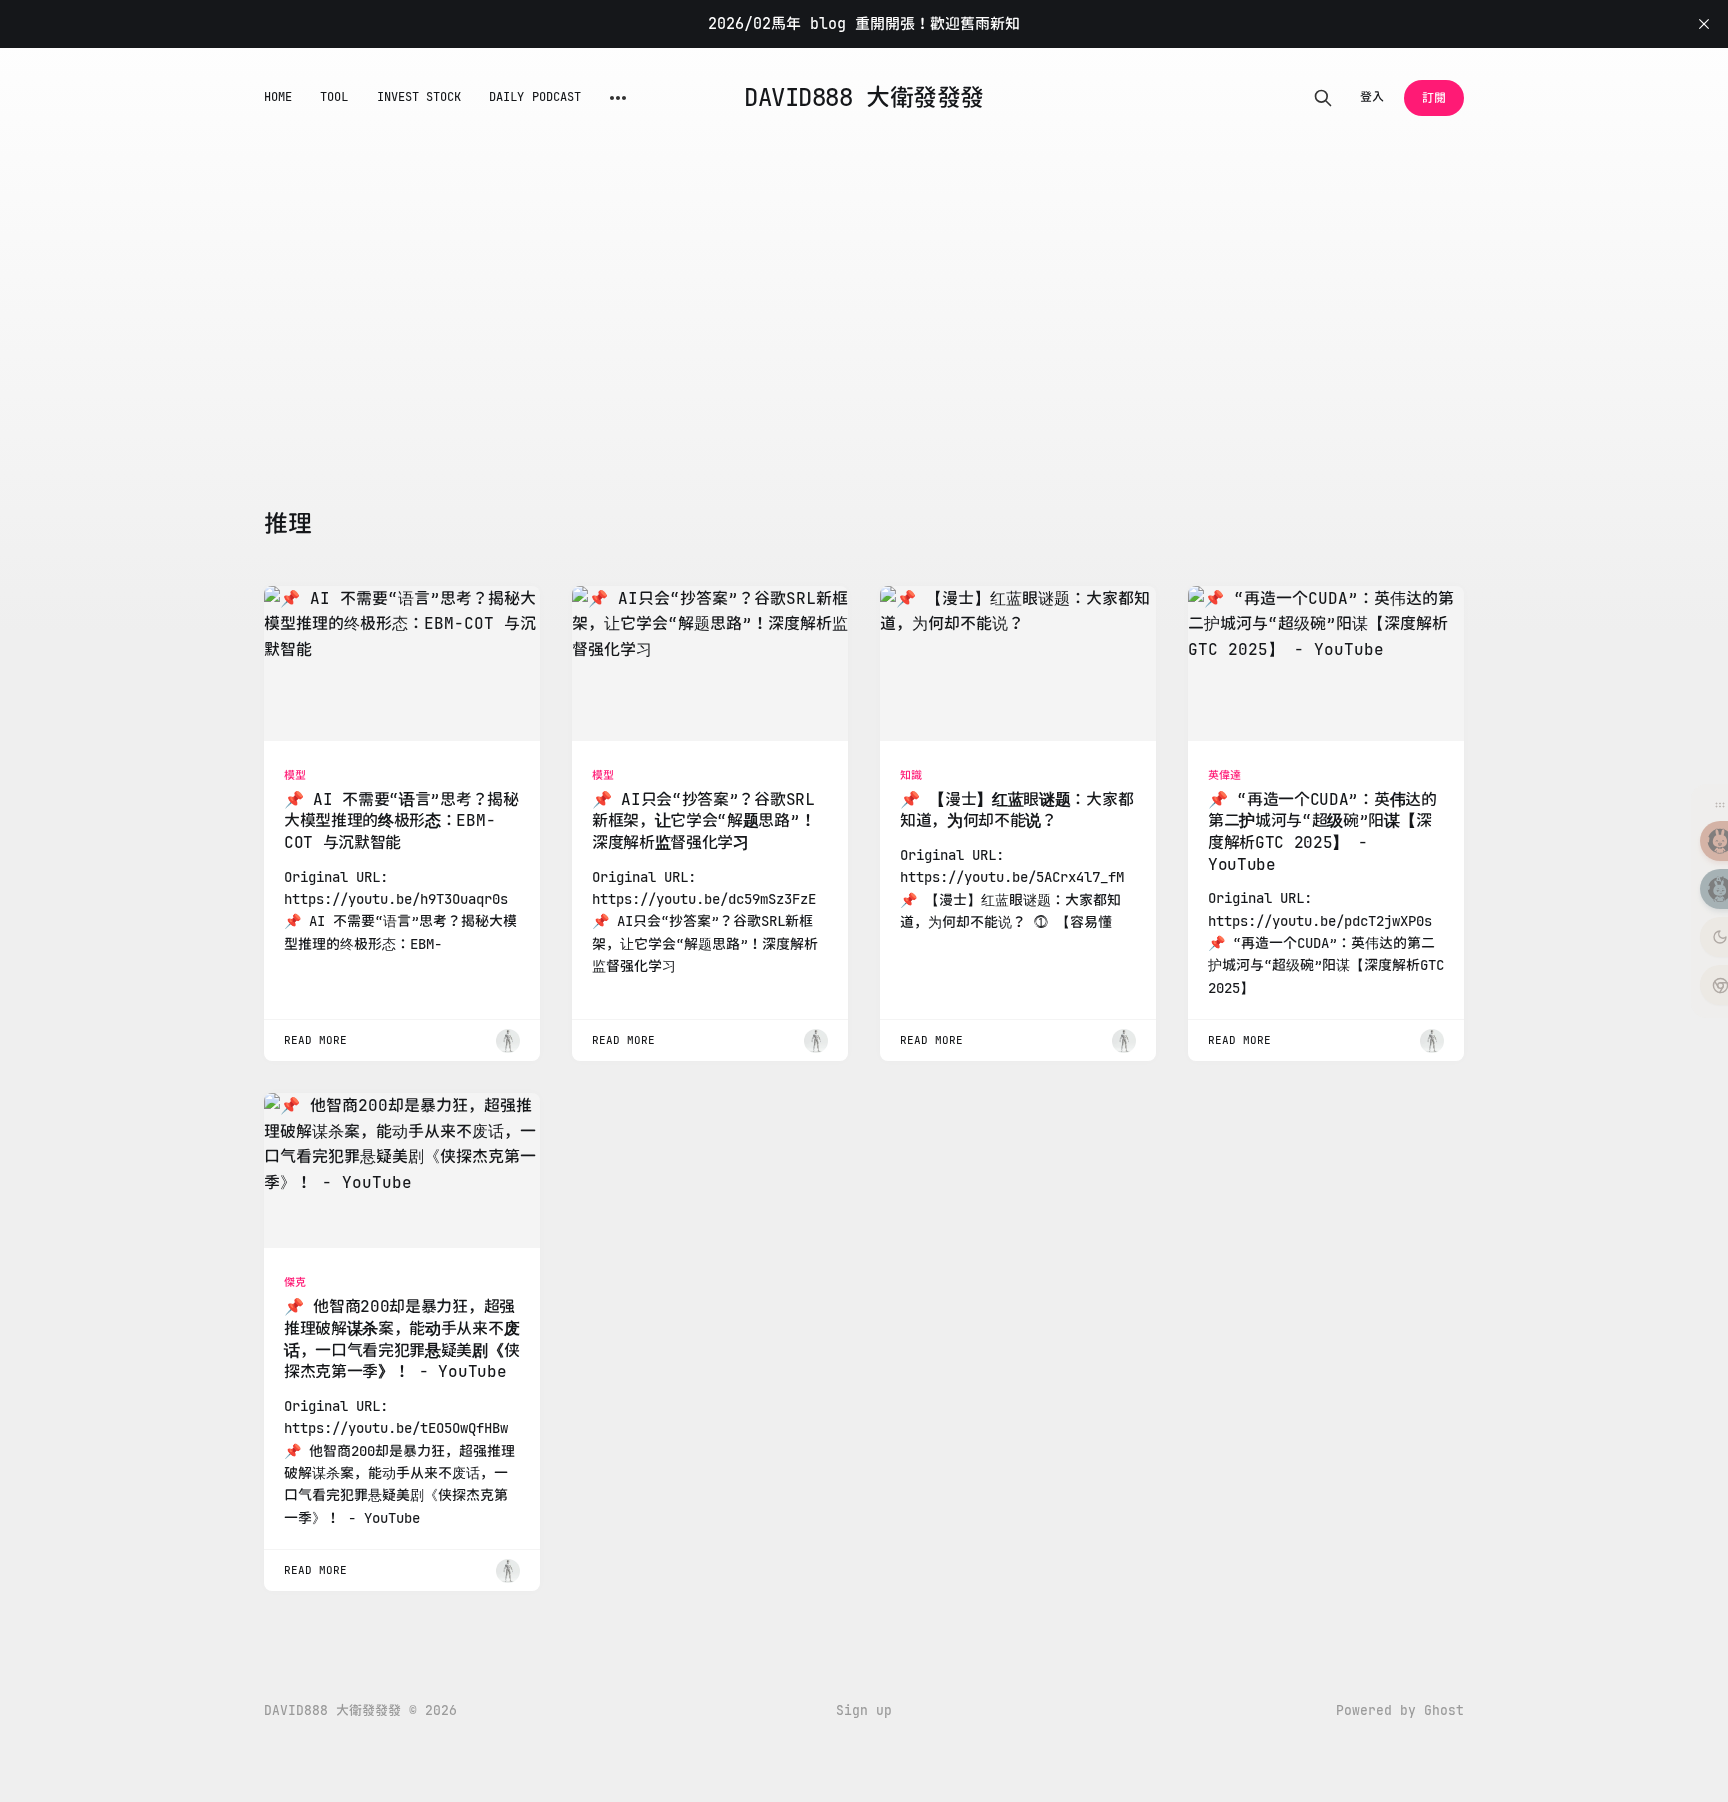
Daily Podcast (535, 97)
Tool (334, 97)
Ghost (1444, 1710)
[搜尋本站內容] (1323, 98)
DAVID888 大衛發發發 (863, 98)
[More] (618, 98)
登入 (1372, 97)
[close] (1704, 24)
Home (278, 97)
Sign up (864, 1710)
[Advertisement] (864, 298)
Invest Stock (419, 97)
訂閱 (1434, 98)
